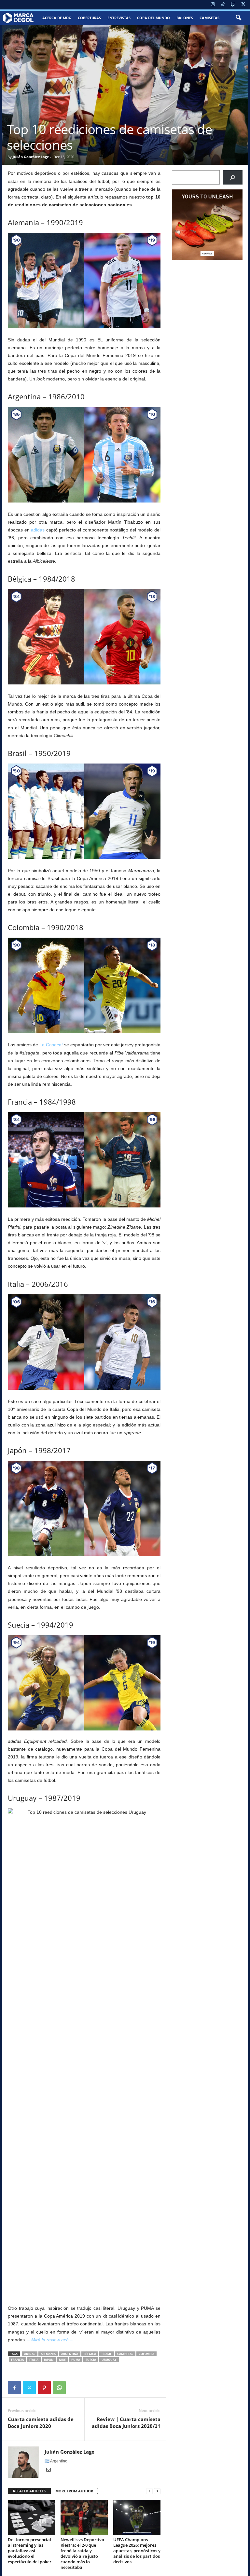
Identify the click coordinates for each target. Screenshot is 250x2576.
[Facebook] (14, 2388)
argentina (70, 2354)
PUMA (76, 2360)
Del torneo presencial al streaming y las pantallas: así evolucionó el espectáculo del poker (30, 2551)
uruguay (109, 2360)
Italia (34, 2360)
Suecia (91, 2360)
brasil (107, 2354)
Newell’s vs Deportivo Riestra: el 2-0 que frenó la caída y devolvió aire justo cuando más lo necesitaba (82, 2553)
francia (17, 2360)
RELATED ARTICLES (29, 2491)
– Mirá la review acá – (50, 2340)
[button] (238, 18)
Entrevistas (119, 18)
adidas (38, 530)
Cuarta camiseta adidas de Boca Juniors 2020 (41, 2423)
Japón (49, 2360)
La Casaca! (51, 1045)
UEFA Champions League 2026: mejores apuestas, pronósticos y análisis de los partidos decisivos (137, 2551)
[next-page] (157, 2491)
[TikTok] (223, 5)
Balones (185, 18)
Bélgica (90, 2354)
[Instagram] (213, 5)
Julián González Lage (31, 157)
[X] (243, 5)
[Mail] (49, 2470)
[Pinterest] (44, 2388)
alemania (48, 2354)
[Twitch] (233, 5)
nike (62, 2360)
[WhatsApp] (59, 2388)
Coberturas (89, 18)
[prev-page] (149, 2491)
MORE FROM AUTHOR (74, 2491)
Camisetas (209, 18)
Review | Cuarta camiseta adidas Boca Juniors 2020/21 (126, 2423)
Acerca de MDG (57, 18)
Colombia (146, 2354)
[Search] (233, 177)
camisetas (125, 2354)
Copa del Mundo (153, 18)
